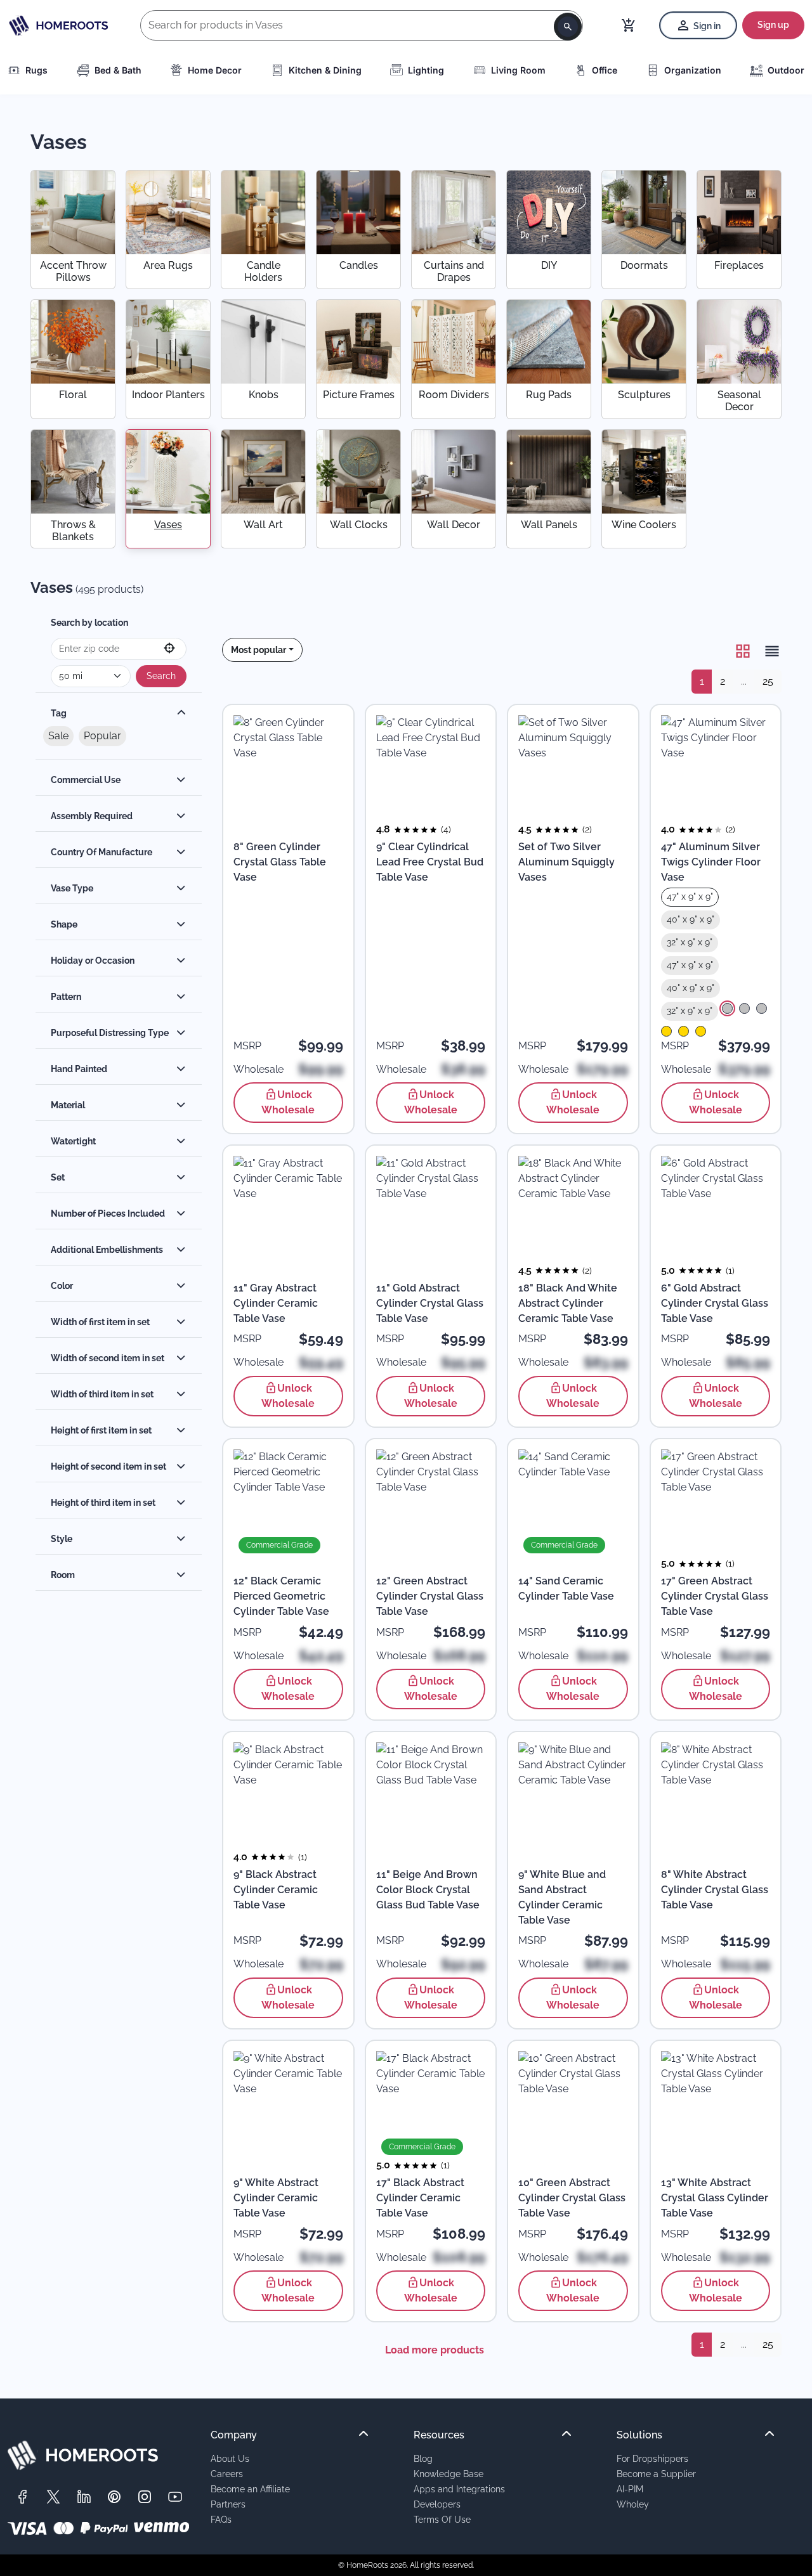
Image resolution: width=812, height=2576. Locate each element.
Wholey (633, 2504)
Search (161, 676)
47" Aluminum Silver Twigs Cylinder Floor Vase (711, 862)
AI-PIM (630, 2489)
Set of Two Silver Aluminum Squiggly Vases (566, 862)
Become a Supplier (656, 2474)
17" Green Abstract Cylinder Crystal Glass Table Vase (715, 1596)
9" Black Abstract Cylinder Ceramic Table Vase (276, 1890)
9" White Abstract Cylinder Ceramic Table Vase (276, 2198)
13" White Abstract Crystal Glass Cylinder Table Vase (715, 2198)
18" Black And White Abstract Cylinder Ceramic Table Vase (568, 1303)
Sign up (773, 25)
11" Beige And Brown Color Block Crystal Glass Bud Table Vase (428, 1890)
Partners (228, 2504)
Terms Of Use (442, 2519)
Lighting (426, 70)
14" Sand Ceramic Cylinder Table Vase (566, 1589)
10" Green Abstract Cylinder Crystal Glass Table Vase (572, 2198)
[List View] (768, 651)
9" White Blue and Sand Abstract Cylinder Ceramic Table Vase (562, 1897)
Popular (102, 736)
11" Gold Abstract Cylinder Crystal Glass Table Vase (430, 1303)
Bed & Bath (118, 70)
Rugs (36, 70)
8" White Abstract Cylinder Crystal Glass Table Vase (715, 1890)
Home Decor (215, 70)
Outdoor (786, 70)
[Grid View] (743, 651)
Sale (58, 736)
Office (605, 70)
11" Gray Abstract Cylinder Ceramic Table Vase (276, 1303)
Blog (423, 2458)
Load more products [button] (435, 2350)
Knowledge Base (449, 2474)
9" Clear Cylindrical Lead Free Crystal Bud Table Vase (430, 862)
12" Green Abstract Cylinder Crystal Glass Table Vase (430, 1596)
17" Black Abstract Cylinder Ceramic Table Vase (420, 2198)
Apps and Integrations (459, 2489)
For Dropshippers (652, 2458)
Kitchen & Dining (325, 70)
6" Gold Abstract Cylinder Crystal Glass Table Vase (715, 1303)
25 (768, 681)
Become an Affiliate (250, 2489)
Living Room (518, 70)
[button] (262, 650)
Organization (693, 70)
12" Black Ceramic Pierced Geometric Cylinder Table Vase (281, 1596)
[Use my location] (169, 649)
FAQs (221, 2519)
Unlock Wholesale (288, 1102)
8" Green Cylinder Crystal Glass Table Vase (280, 862)
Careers (227, 2474)
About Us (230, 2458)
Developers (437, 2504)
